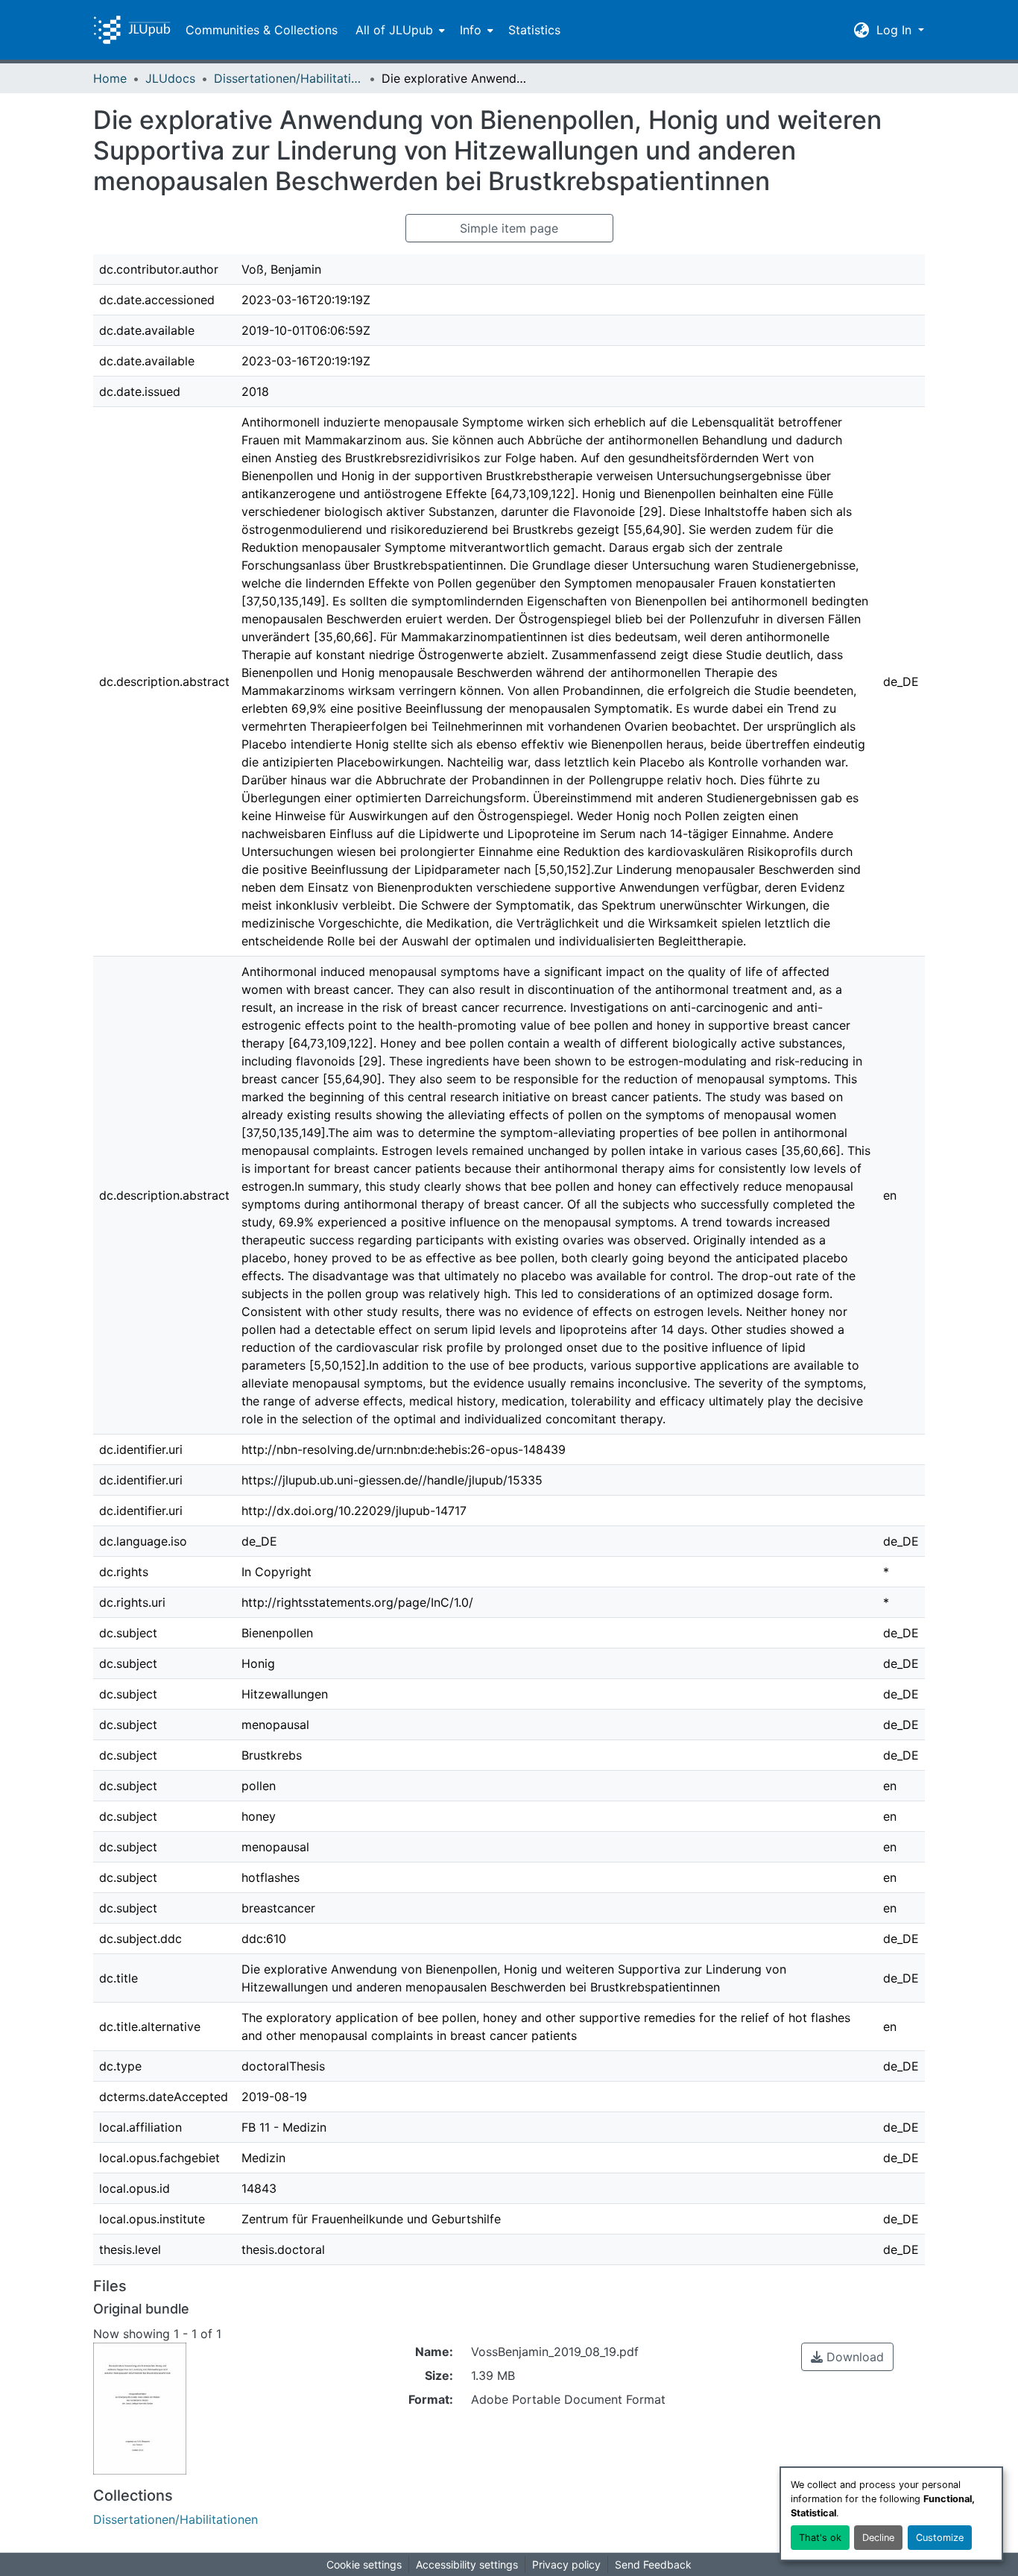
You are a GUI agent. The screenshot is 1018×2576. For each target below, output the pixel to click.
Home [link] (110, 78)
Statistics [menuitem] (534, 30)
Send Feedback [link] (653, 2564)
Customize (940, 2538)
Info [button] (471, 30)
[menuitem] (399, 30)
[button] (132, 30)
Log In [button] (896, 30)
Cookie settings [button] (364, 2564)
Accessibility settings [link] (467, 2564)
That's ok (820, 2538)
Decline (878, 2538)
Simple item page (509, 228)
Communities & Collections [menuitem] (262, 30)
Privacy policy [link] (566, 2564)
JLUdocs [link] (170, 78)
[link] (847, 2357)
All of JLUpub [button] (394, 30)
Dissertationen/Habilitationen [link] (288, 78)
